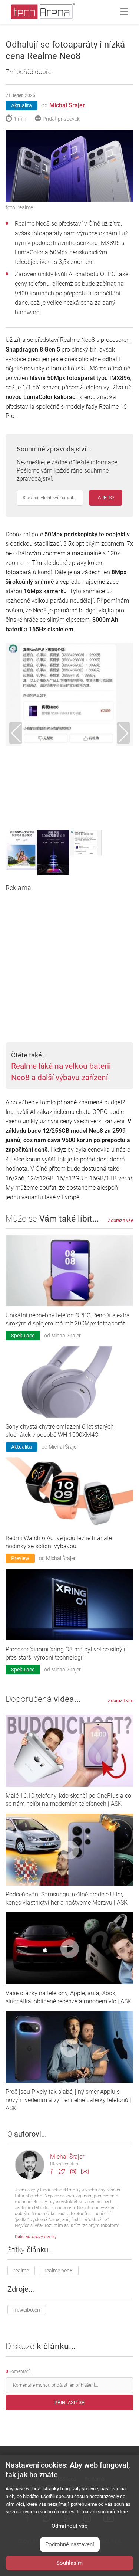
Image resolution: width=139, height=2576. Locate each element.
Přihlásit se (69, 2403)
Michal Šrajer (67, 105)
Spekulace (23, 1336)
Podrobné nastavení (70, 2544)
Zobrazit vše (121, 1220)
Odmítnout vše (69, 2526)
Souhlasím (69, 2563)
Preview (20, 1558)
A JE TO (106, 498)
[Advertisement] (69, 962)
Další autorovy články (36, 2237)
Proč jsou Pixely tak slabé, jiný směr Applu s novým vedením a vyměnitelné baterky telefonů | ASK (68, 2100)
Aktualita (21, 105)
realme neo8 (59, 2271)
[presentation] (16, 733)
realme (21, 2271)
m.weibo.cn (27, 2310)
